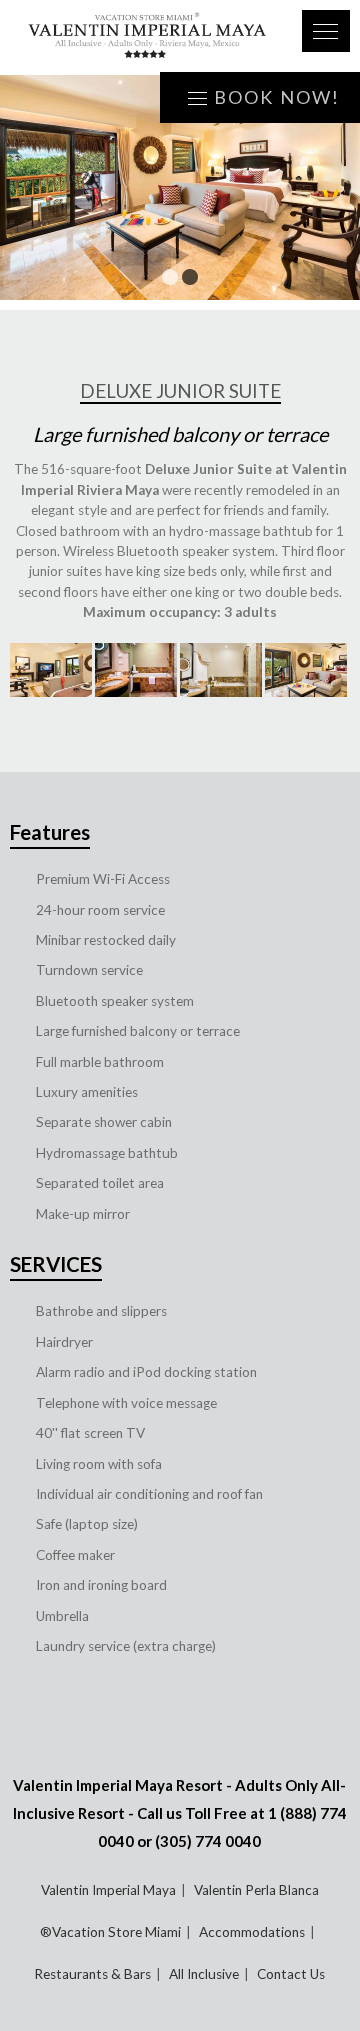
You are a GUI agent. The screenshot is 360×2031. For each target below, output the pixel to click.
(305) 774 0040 (208, 1841)
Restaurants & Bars (92, 1974)
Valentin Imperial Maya (108, 1890)
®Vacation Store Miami (110, 1932)
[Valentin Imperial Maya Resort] (147, 37)
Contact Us (291, 1974)
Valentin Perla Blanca (256, 1890)
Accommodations (252, 1932)
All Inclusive (204, 1974)
